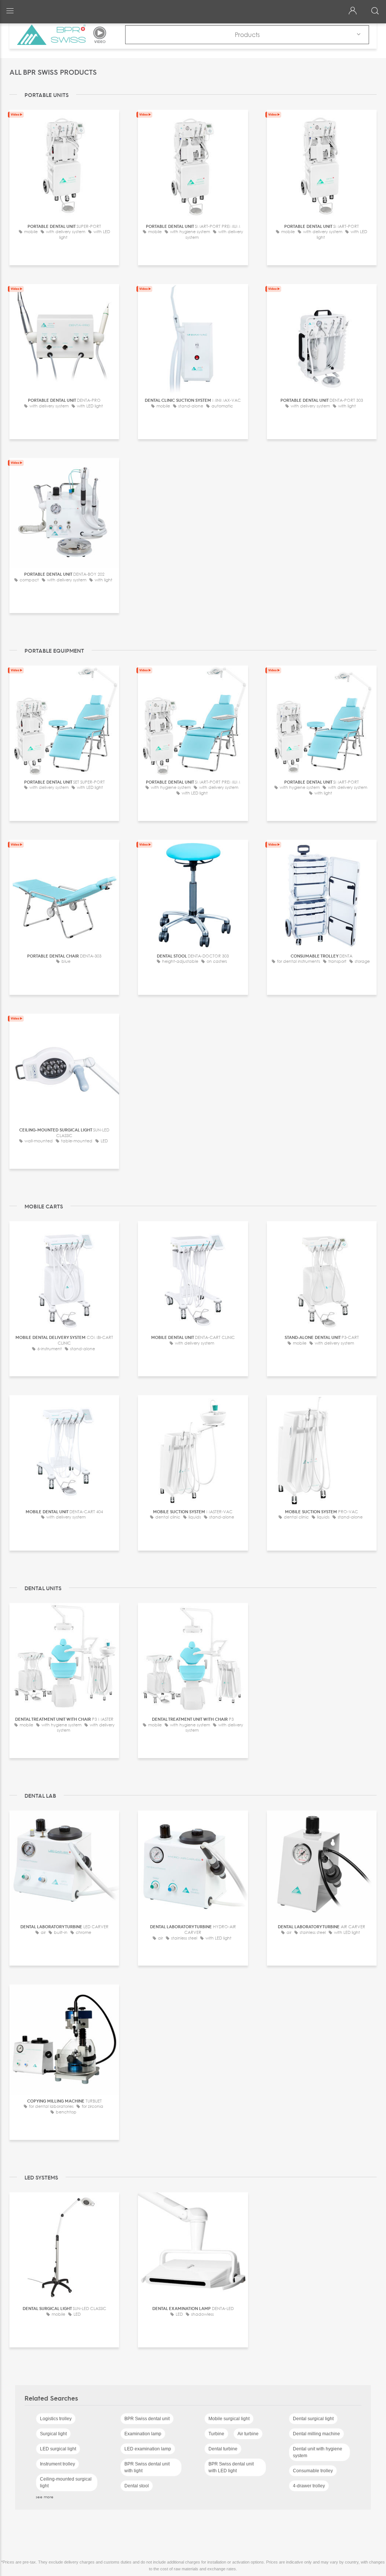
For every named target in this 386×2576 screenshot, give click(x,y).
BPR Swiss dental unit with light (147, 2467)
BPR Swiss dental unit (147, 2419)
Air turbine (248, 2434)
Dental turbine (223, 2449)
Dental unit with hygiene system (318, 2452)
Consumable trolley (313, 2471)
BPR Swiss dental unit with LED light (231, 2467)
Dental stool (137, 2486)
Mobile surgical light (229, 2419)
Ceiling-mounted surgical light (66, 2482)
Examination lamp (143, 2434)
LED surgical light (58, 2449)
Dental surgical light (313, 2419)
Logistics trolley (56, 2419)
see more (45, 2497)
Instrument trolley (57, 2464)
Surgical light (53, 2434)
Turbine (216, 2434)
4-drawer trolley (309, 2486)
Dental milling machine (316, 2434)
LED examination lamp (148, 2449)
